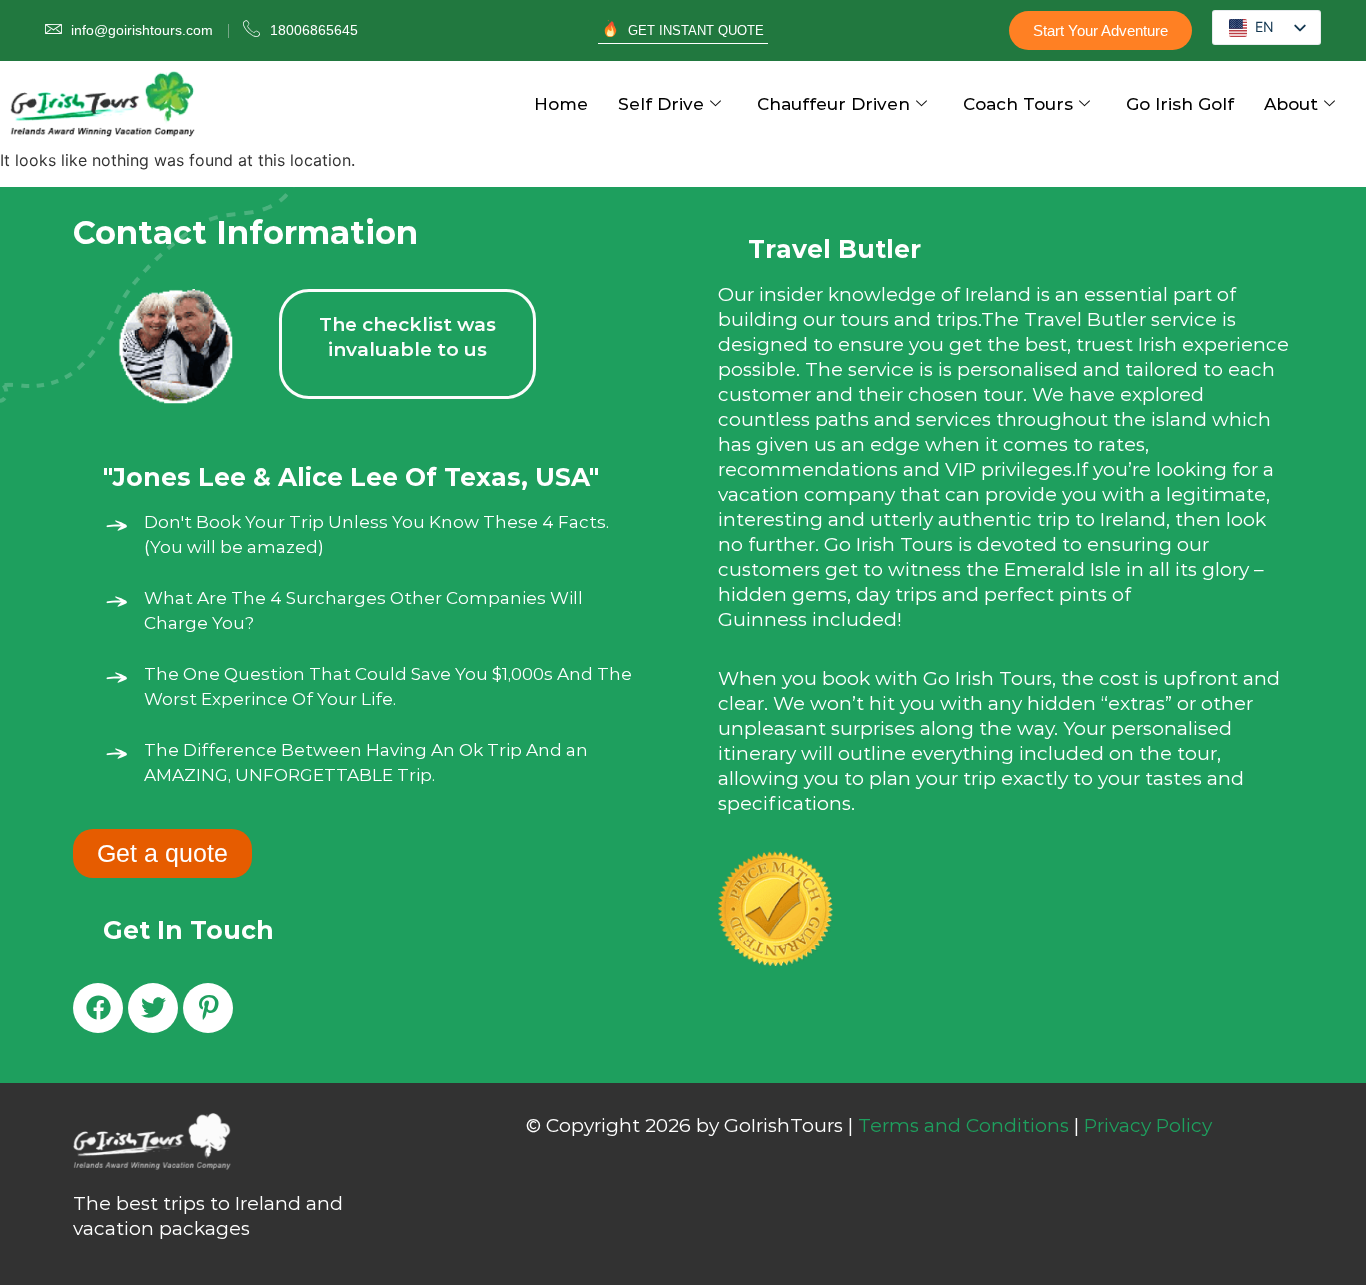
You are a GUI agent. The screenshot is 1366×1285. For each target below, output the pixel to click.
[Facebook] (98, 1008)
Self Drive (661, 104)
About (1291, 104)
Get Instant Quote (696, 30)
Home (561, 104)
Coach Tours (1018, 104)
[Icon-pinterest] (208, 1008)
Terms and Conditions (963, 1125)
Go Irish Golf (1180, 104)
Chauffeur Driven (833, 104)
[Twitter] (153, 1008)
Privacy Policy (1148, 1125)
